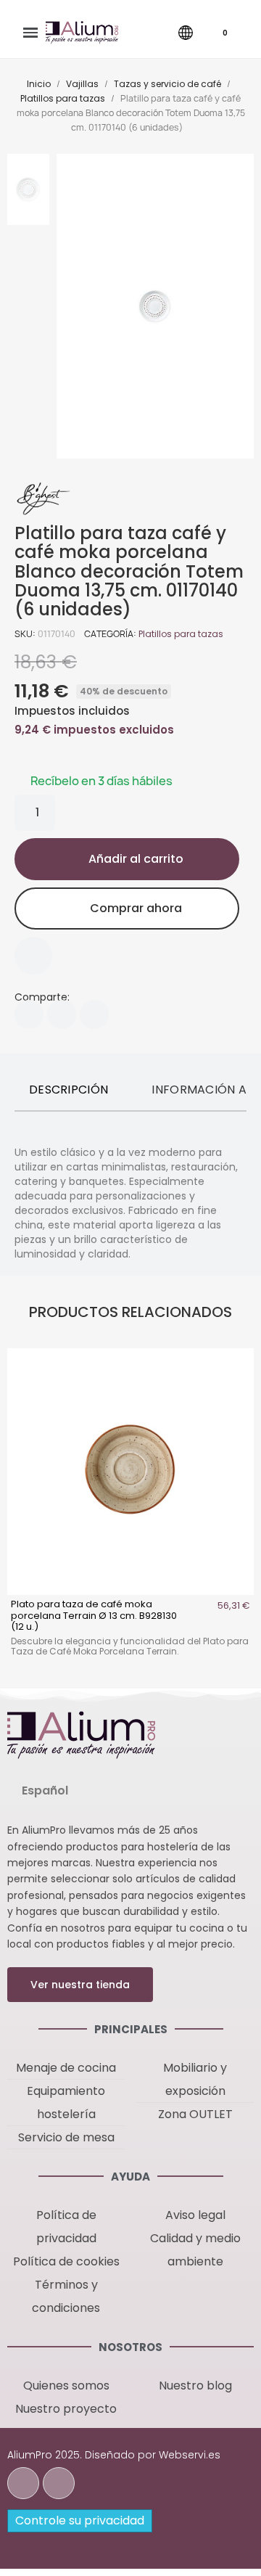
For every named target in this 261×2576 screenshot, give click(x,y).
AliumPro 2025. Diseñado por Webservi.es (114, 2455)
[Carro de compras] (214, 33)
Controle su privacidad (80, 2520)
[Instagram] (59, 2483)
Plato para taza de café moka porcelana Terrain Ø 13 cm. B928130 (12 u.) (94, 1615)
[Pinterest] (94, 1014)
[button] (128, 33)
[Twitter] (62, 1014)
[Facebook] (29, 1014)
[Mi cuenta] (159, 33)
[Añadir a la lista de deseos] (33, 956)
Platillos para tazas (181, 634)
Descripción (69, 1090)
